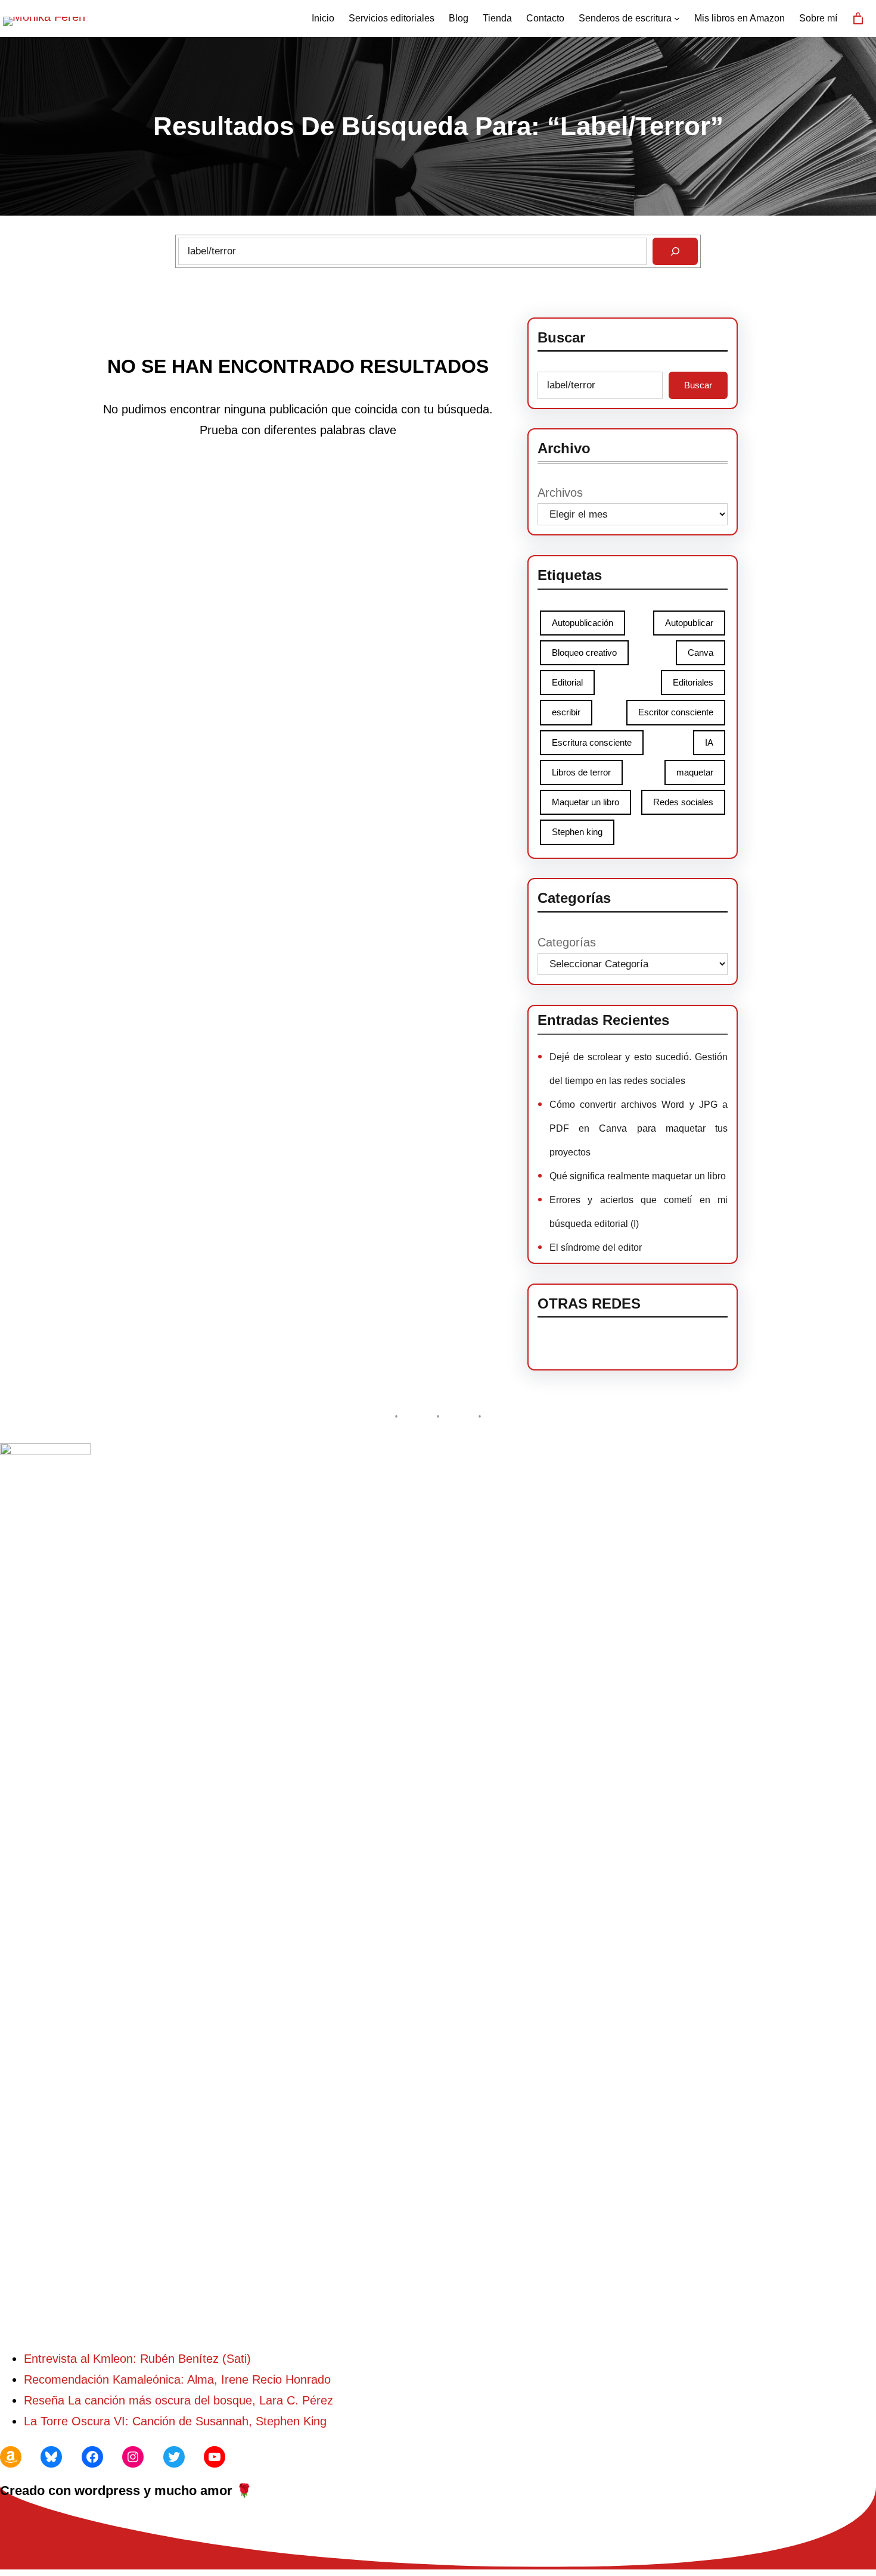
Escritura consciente (592, 742)
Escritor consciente (676, 712)
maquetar (695, 772)
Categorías (567, 942)
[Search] (675, 251)
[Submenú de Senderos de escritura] (677, 18)
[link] (858, 18)
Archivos (560, 493)
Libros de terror (581, 772)
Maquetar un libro (585, 802)
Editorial (567, 682)
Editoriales (693, 682)
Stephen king (577, 832)
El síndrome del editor (596, 1247)
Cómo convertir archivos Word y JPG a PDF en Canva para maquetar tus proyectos (639, 1128)
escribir (566, 712)
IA (709, 742)
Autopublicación (583, 623)
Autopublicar (689, 623)
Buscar (698, 385)
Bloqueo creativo (584, 652)
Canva (701, 652)
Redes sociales (683, 802)
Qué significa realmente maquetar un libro (638, 1176)
